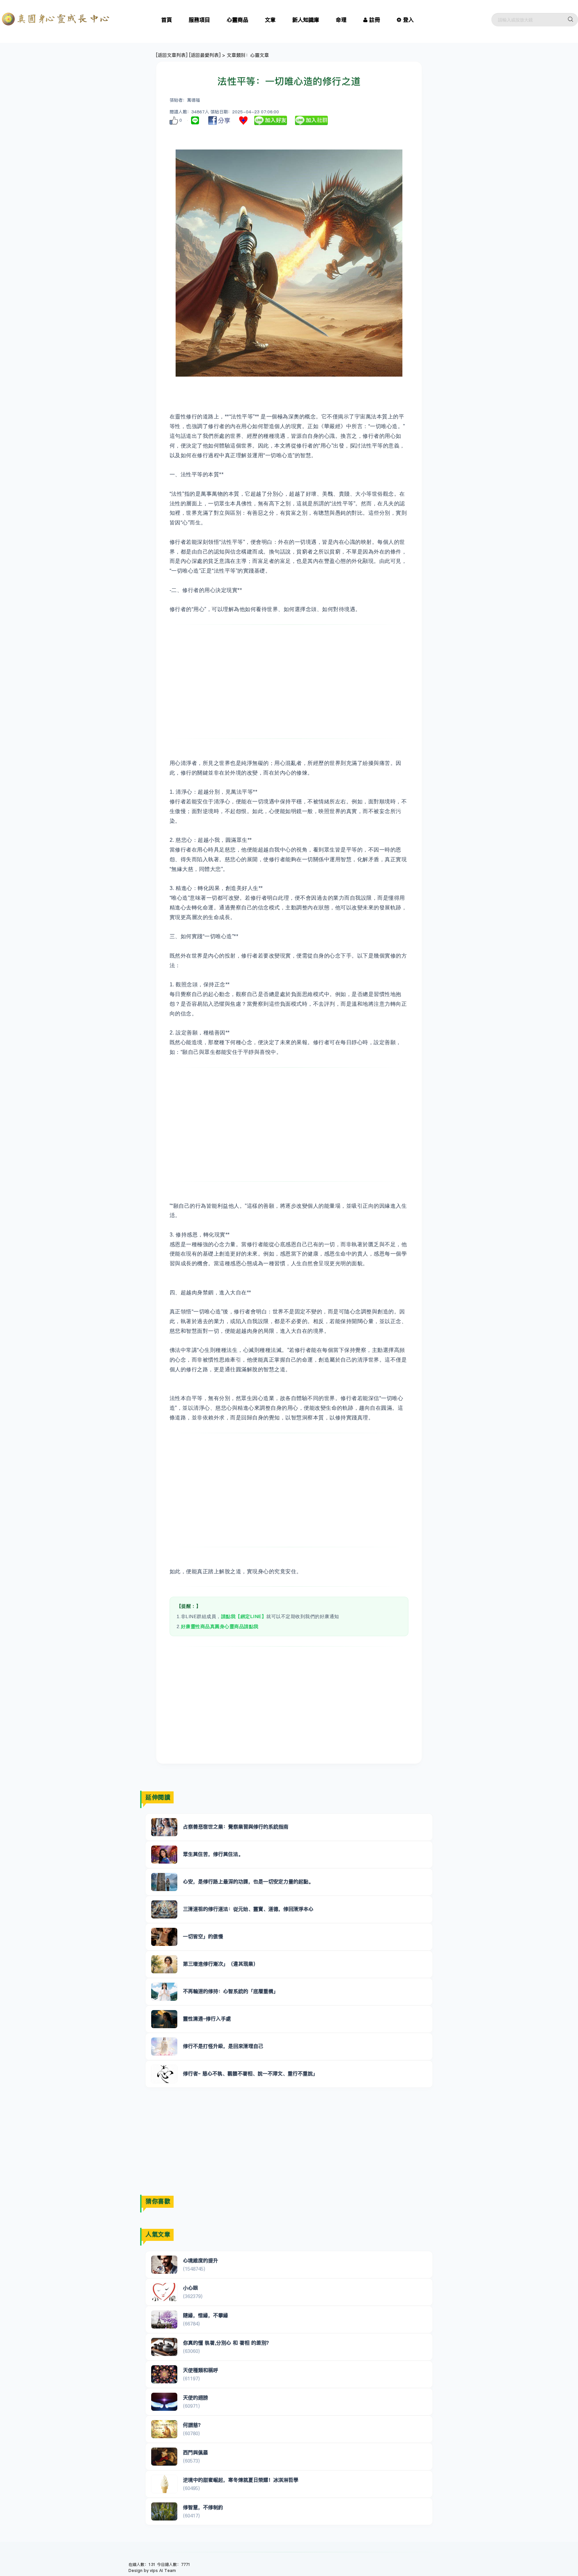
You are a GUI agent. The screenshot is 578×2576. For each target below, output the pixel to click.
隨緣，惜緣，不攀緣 (206, 2315)
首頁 (167, 20)
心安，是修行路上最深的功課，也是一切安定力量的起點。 (248, 1881)
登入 (408, 20)
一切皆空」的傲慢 (203, 1936)
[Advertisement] (289, 682)
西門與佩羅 (196, 2452)
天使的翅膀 (196, 2398)
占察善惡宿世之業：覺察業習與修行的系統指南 (236, 1827)
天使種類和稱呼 (201, 2370)
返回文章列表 (172, 55)
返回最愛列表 (205, 55)
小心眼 (190, 2288)
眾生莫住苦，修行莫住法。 (213, 1854)
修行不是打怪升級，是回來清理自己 (223, 2046)
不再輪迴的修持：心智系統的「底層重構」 (231, 1991)
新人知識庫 (306, 20)
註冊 (375, 20)
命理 (341, 20)
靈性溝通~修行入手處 (207, 2019)
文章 (270, 20)
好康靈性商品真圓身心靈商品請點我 (220, 1626)
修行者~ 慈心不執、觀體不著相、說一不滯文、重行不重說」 (250, 2073)
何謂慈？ (193, 2425)
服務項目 (199, 20)
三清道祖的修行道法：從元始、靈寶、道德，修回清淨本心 (248, 1909)
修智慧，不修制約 (203, 2507)
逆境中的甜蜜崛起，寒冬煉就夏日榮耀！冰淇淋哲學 (241, 2480)
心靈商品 (237, 20)
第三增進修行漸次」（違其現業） (221, 1964)
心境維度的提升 (201, 2260)
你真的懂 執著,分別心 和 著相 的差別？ (227, 2343)
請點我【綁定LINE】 (244, 1616)
